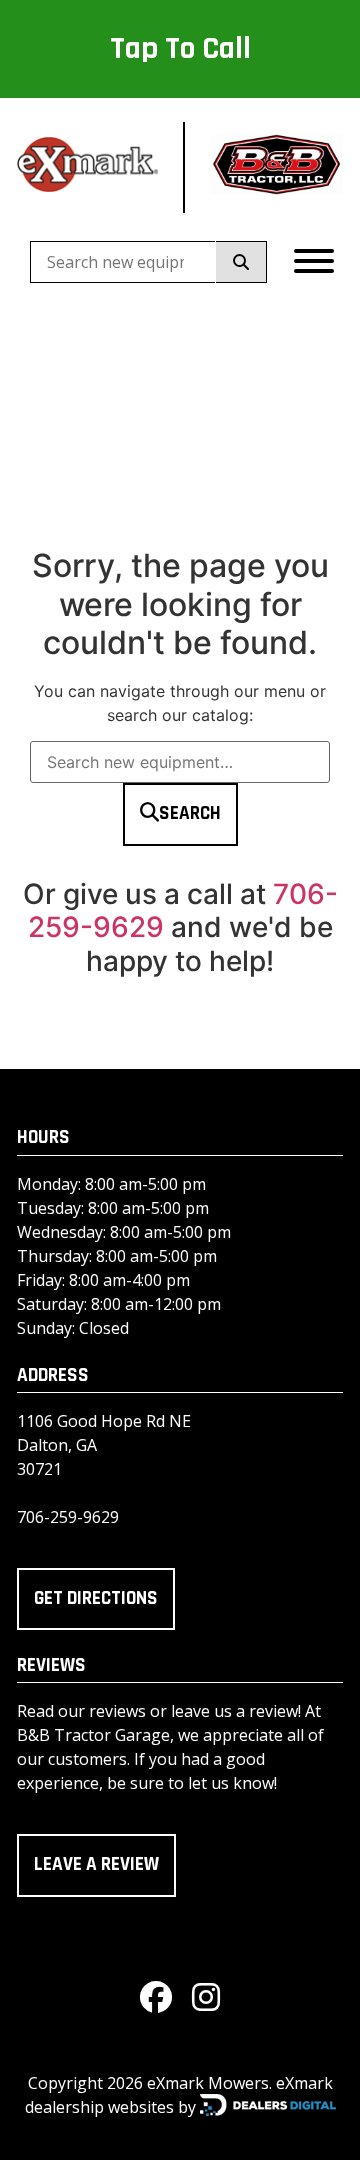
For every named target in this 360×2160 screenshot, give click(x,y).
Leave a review (96, 1864)
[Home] (87, 167)
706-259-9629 (68, 1517)
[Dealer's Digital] (268, 2105)
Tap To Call (180, 48)
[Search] (241, 262)
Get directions (96, 1598)
